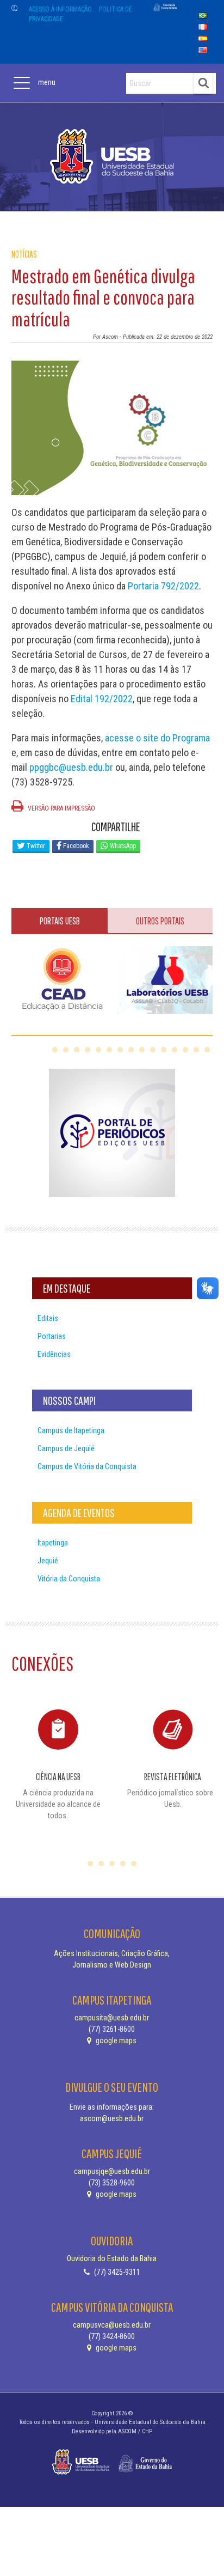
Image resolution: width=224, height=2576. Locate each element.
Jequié (48, 1561)
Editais (48, 1318)
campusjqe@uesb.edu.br (112, 2171)
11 (164, 1050)
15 (207, 1050)
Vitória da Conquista (69, 1579)
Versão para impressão (61, 808)
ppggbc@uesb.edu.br (71, 767)
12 (175, 1050)
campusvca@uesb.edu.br (112, 2325)
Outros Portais (160, 921)
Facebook (75, 846)
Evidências (54, 1354)
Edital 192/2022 (102, 699)
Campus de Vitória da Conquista (87, 1466)
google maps (115, 2041)
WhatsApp (122, 846)
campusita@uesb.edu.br (112, 2018)
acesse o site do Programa (157, 738)
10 (153, 1050)
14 (196, 1050)
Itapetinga (53, 1543)
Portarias (52, 1336)
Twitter (35, 846)
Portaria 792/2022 (163, 586)
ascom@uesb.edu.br (112, 2118)
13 (185, 1050)
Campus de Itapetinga (71, 1430)
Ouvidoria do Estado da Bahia (112, 2258)
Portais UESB (60, 921)
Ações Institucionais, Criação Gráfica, (112, 1953)
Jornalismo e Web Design (112, 1965)
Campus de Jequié (66, 1448)
